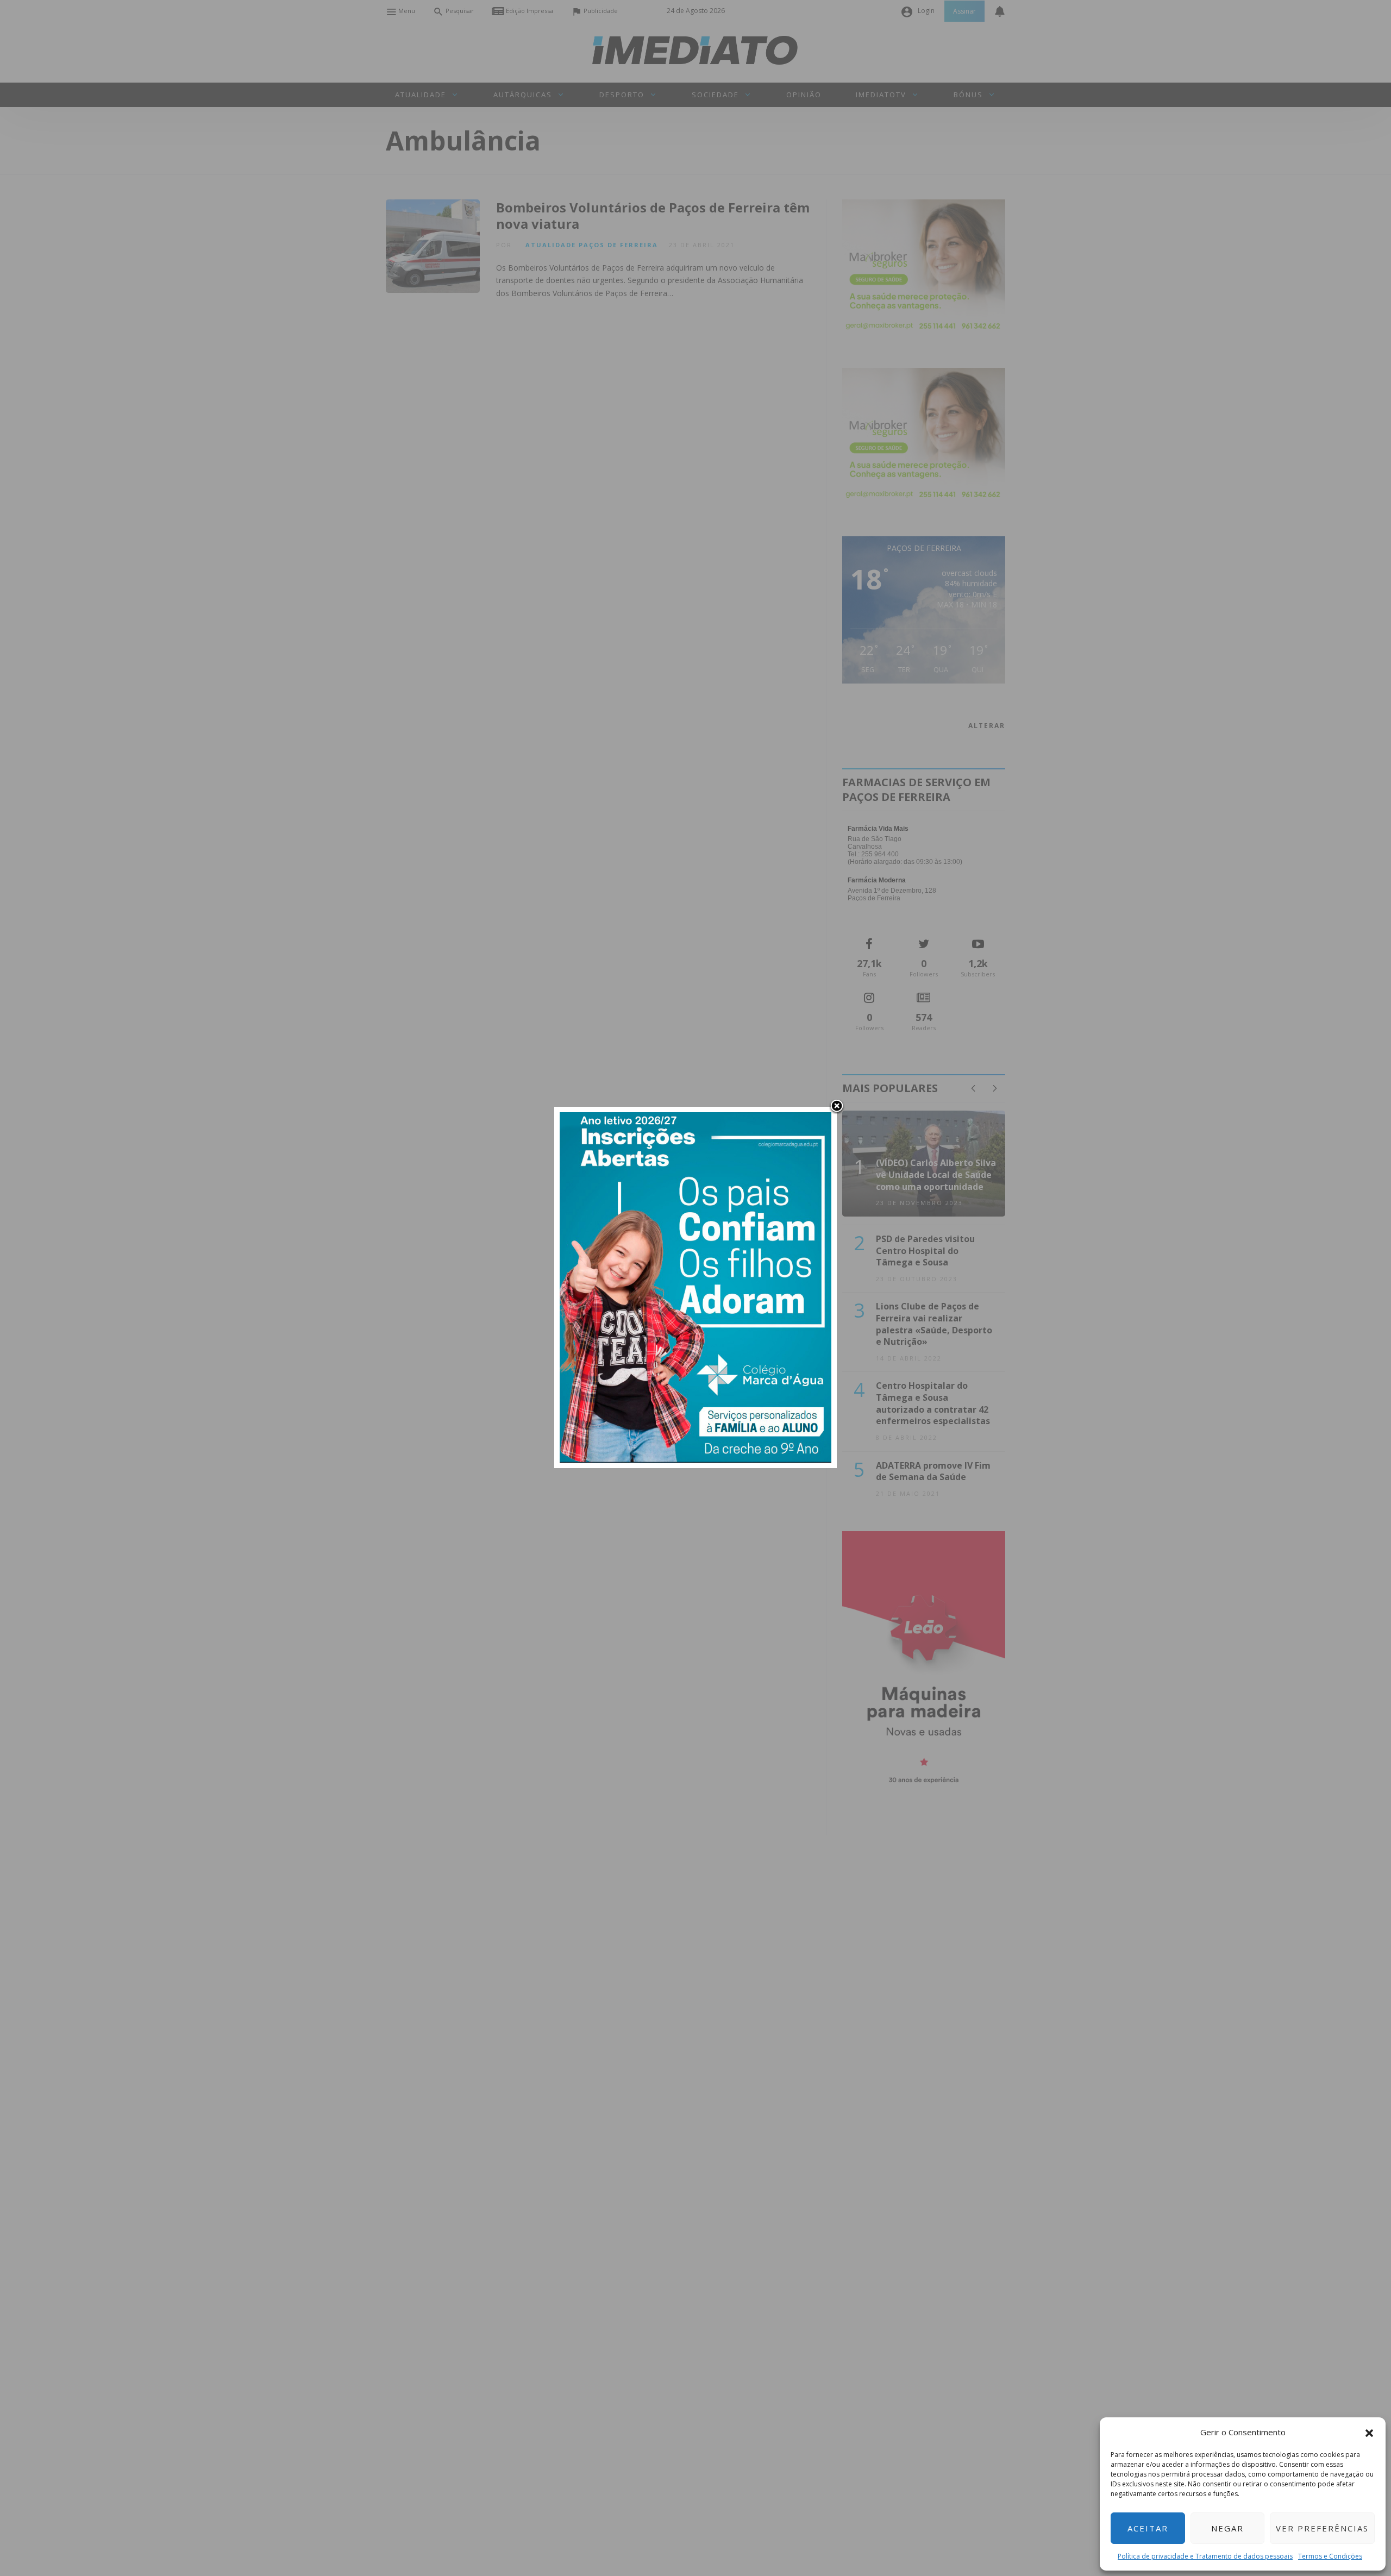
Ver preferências (1322, 2528)
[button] (1369, 2432)
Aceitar (1148, 2528)
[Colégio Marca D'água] (695, 1286)
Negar (1227, 2528)
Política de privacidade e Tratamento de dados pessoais (1205, 2556)
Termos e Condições (1330, 2556)
